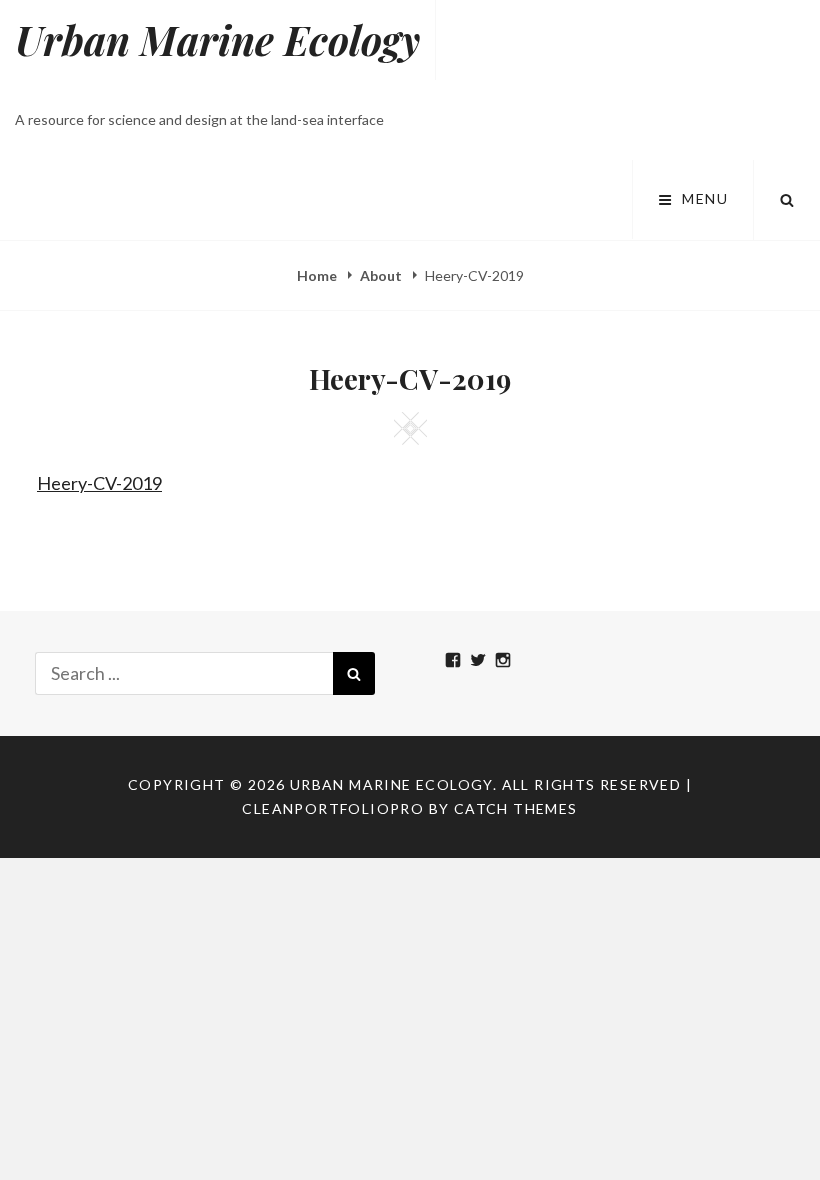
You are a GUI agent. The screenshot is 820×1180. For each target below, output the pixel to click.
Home (318, 275)
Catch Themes (516, 808)
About (382, 275)
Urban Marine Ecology (217, 39)
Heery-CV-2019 (99, 483)
